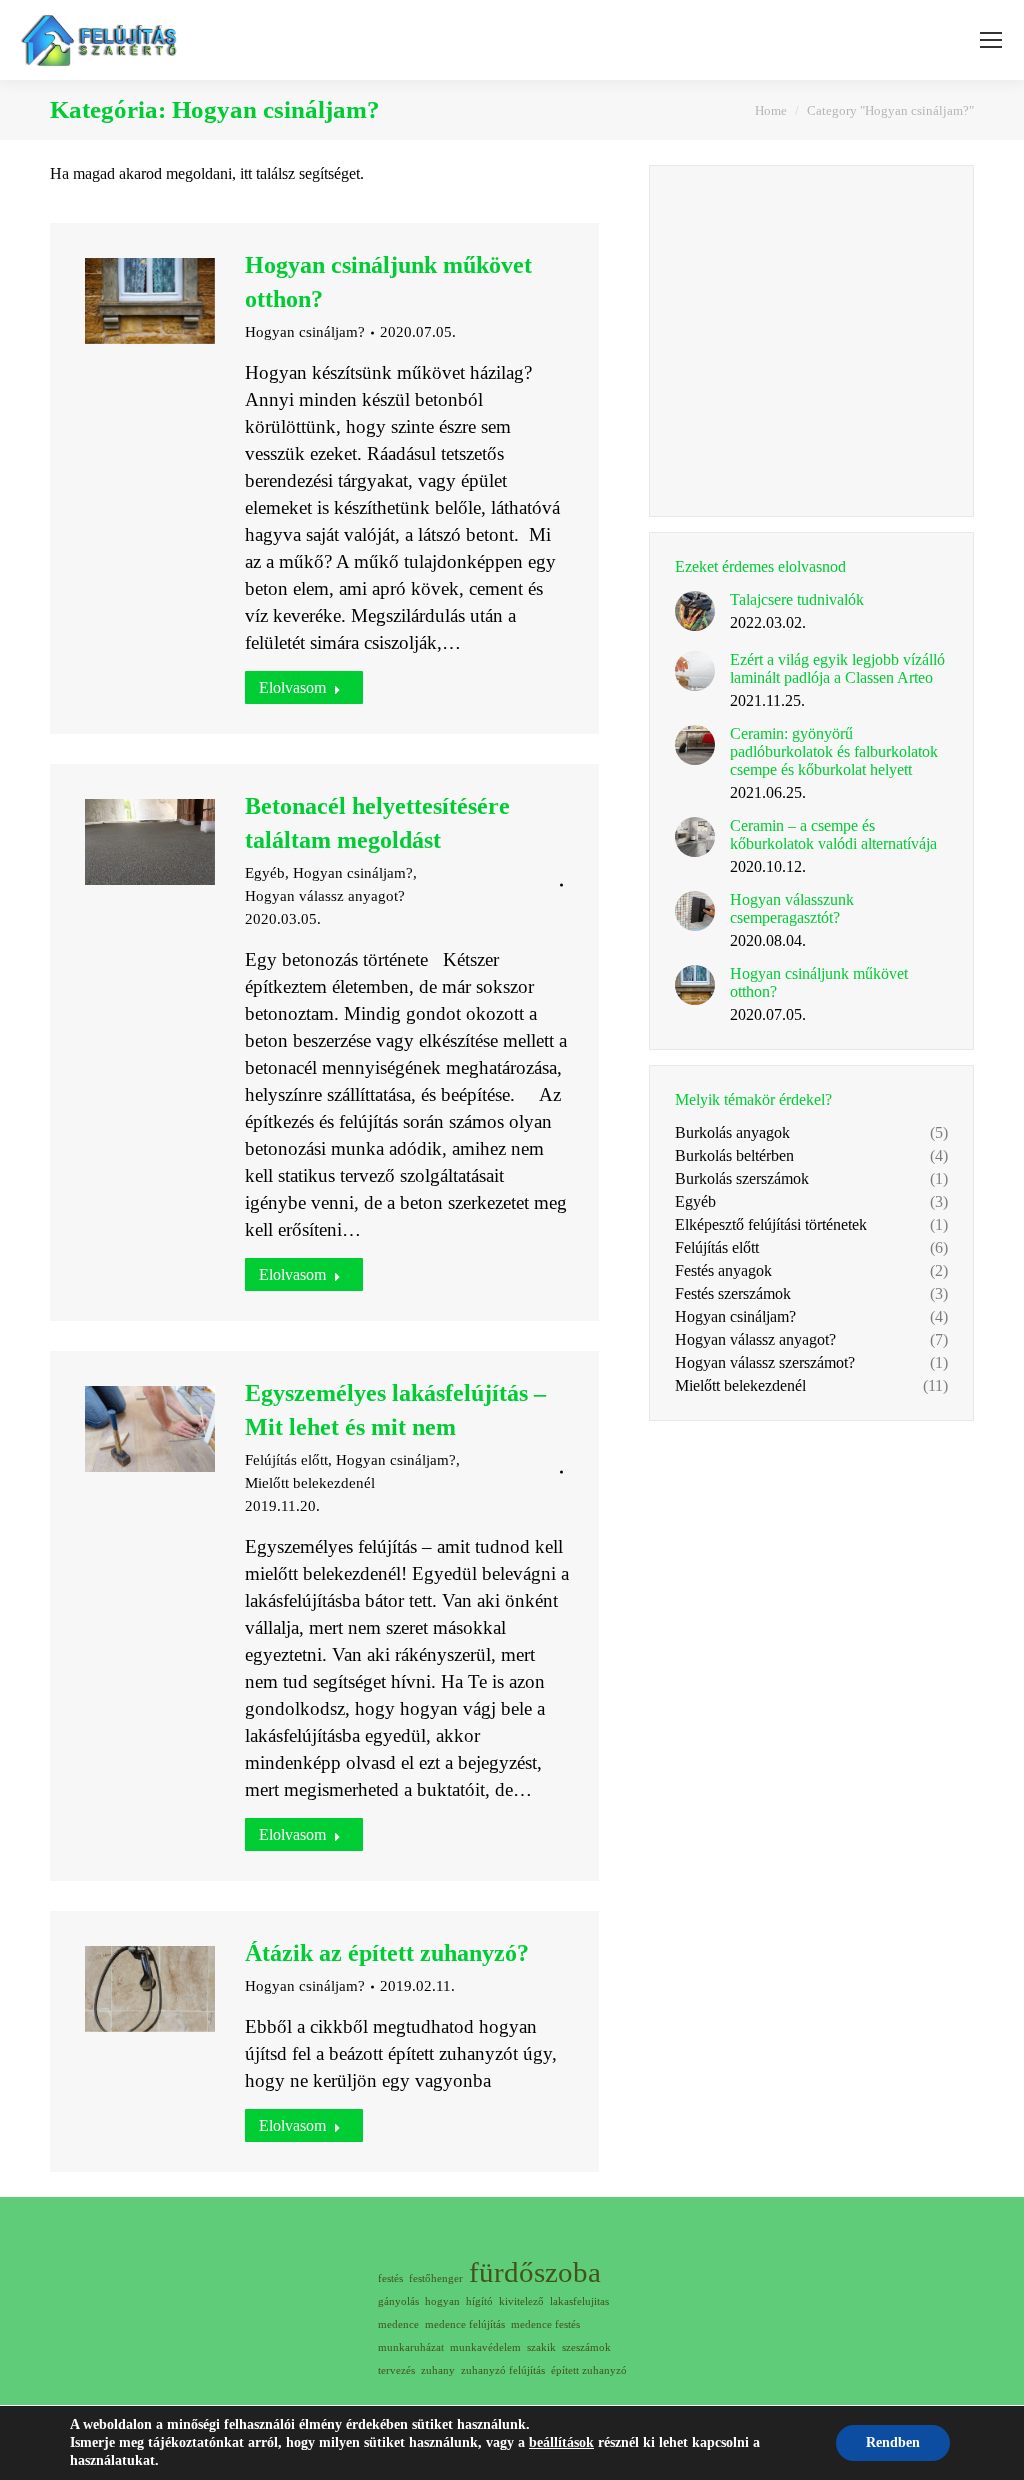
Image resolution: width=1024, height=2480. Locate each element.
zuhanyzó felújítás (503, 2370)
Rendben (893, 2442)
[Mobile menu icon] (991, 40)
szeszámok (586, 2347)
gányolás (398, 2301)
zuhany (438, 2370)
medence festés (545, 2324)
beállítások (561, 2442)
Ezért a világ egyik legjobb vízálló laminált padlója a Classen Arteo (837, 668)
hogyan (442, 2301)
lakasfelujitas (579, 2301)
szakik (541, 2347)
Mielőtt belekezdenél (310, 1483)
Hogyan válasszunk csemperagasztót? (792, 908)
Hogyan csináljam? (305, 332)
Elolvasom (292, 687)
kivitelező (521, 2301)
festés (390, 2278)
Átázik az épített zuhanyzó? (387, 1953)
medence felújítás (465, 2324)
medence (398, 2324)
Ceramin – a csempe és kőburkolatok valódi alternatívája (833, 834)
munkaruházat (411, 2347)
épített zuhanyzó (589, 2370)
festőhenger (436, 2278)
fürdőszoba (535, 2272)
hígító (479, 2301)
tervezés (396, 2370)
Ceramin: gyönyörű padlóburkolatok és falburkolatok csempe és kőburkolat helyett (834, 751)
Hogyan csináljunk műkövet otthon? (819, 982)
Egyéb (265, 873)
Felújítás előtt (286, 1460)
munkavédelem (485, 2347)
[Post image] (695, 611)
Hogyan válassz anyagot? (325, 896)
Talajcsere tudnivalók (797, 599)
